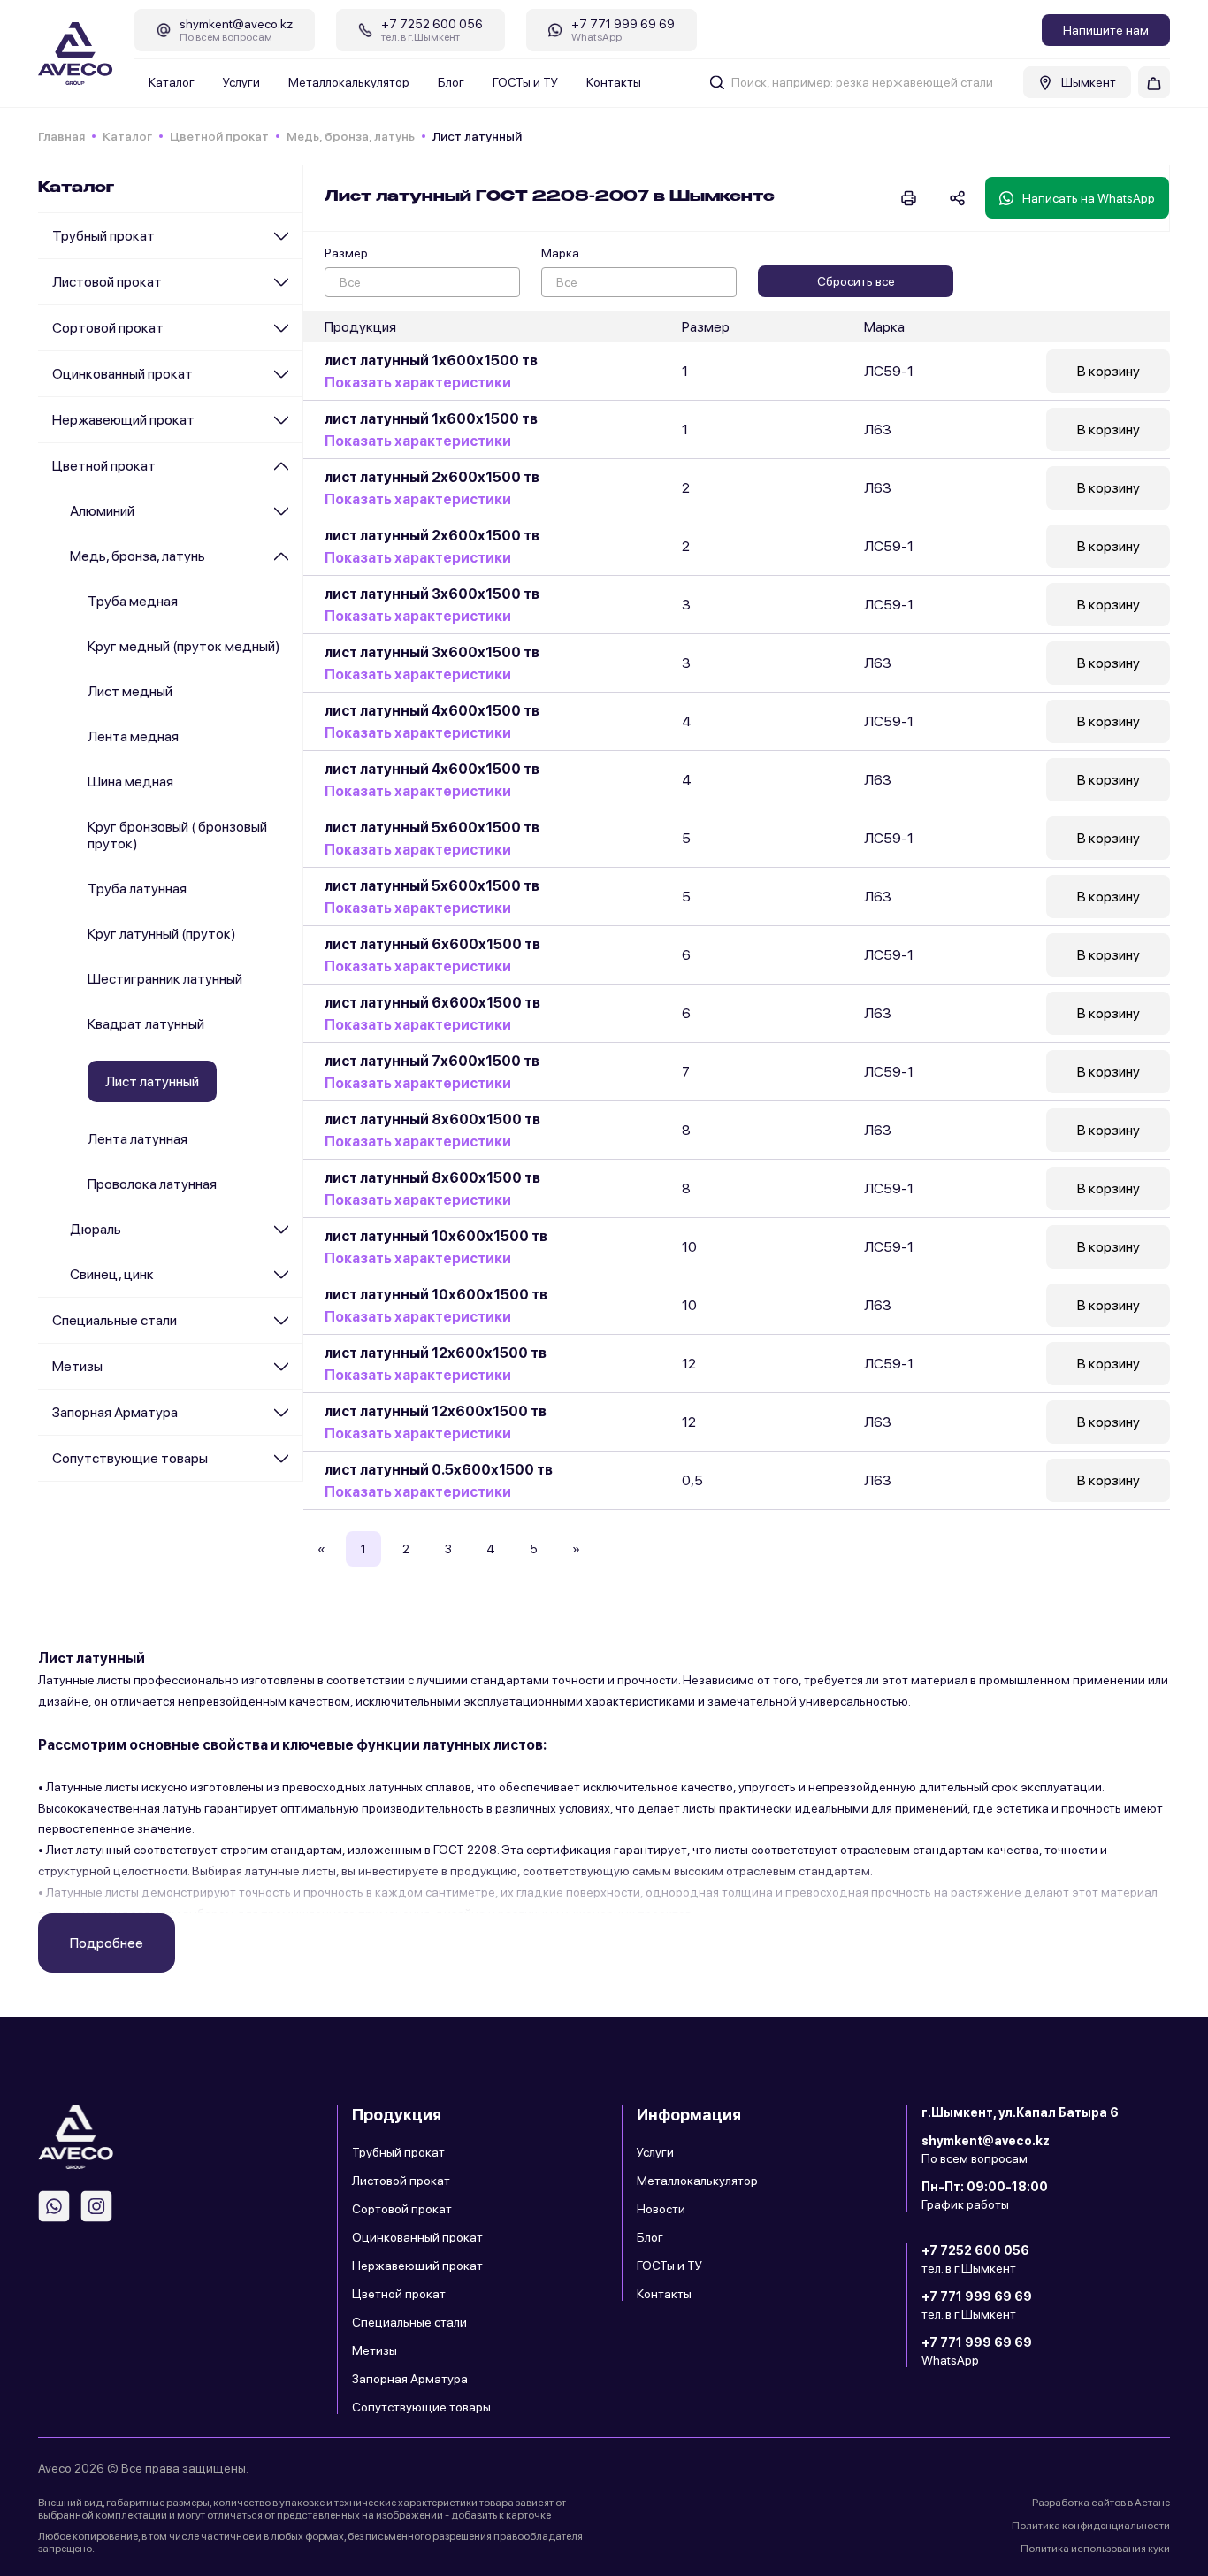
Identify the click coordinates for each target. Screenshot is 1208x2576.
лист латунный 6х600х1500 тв (432, 944)
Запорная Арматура (115, 1412)
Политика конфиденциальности (1091, 2526)
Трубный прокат (103, 236)
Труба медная (133, 601)
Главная (61, 136)
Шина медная (130, 782)
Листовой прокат (107, 282)
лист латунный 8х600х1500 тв (432, 1119)
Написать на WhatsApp (1089, 198)
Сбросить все (856, 281)
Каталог (172, 82)
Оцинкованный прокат (122, 374)
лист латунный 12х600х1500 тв (436, 1353)
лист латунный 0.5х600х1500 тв (439, 1470)
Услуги (241, 82)
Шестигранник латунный (165, 979)
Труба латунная (137, 889)
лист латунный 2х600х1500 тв (432, 477)
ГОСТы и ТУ (525, 82)
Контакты (614, 82)
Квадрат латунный (146, 1024)
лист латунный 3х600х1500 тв (432, 594)
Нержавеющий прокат (123, 420)
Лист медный (130, 691)
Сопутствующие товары (130, 1458)
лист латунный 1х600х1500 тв (431, 360)
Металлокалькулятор (349, 82)
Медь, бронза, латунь (351, 136)
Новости (661, 2209)
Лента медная (133, 736)
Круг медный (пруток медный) (184, 646)
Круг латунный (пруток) (162, 934)
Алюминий (102, 511)
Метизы (77, 1366)
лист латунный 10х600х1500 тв (436, 1236)
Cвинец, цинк (112, 1274)
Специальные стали (115, 1320)
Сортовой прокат (108, 328)
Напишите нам (1106, 30)
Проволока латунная (152, 1184)
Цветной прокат (219, 136)
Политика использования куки (1095, 2549)
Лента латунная (138, 1139)
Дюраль (96, 1229)
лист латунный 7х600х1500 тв (432, 1061)
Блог (451, 82)
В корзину (1109, 371)
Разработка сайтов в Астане (1101, 2503)
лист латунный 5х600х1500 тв (432, 828)
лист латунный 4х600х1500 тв (432, 711)
